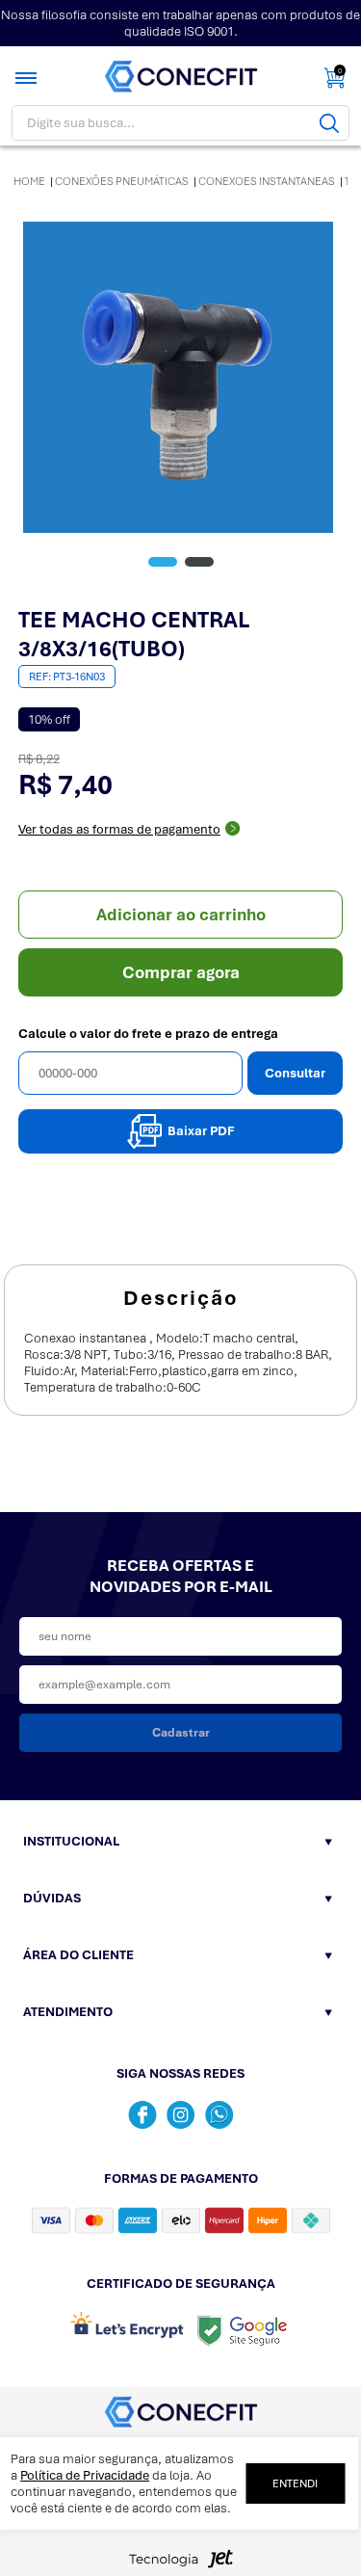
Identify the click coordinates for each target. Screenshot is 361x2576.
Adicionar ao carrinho (181, 915)
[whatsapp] (219, 2115)
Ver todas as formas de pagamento (119, 829)
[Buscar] (329, 123)
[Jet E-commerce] (181, 2564)
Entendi (295, 2483)
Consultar (295, 1073)
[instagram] (181, 2115)
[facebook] (142, 2115)
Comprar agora (181, 972)
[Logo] (181, 77)
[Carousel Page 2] (199, 562)
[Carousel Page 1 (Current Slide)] (163, 562)
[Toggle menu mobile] (28, 78)
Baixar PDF (201, 1131)
